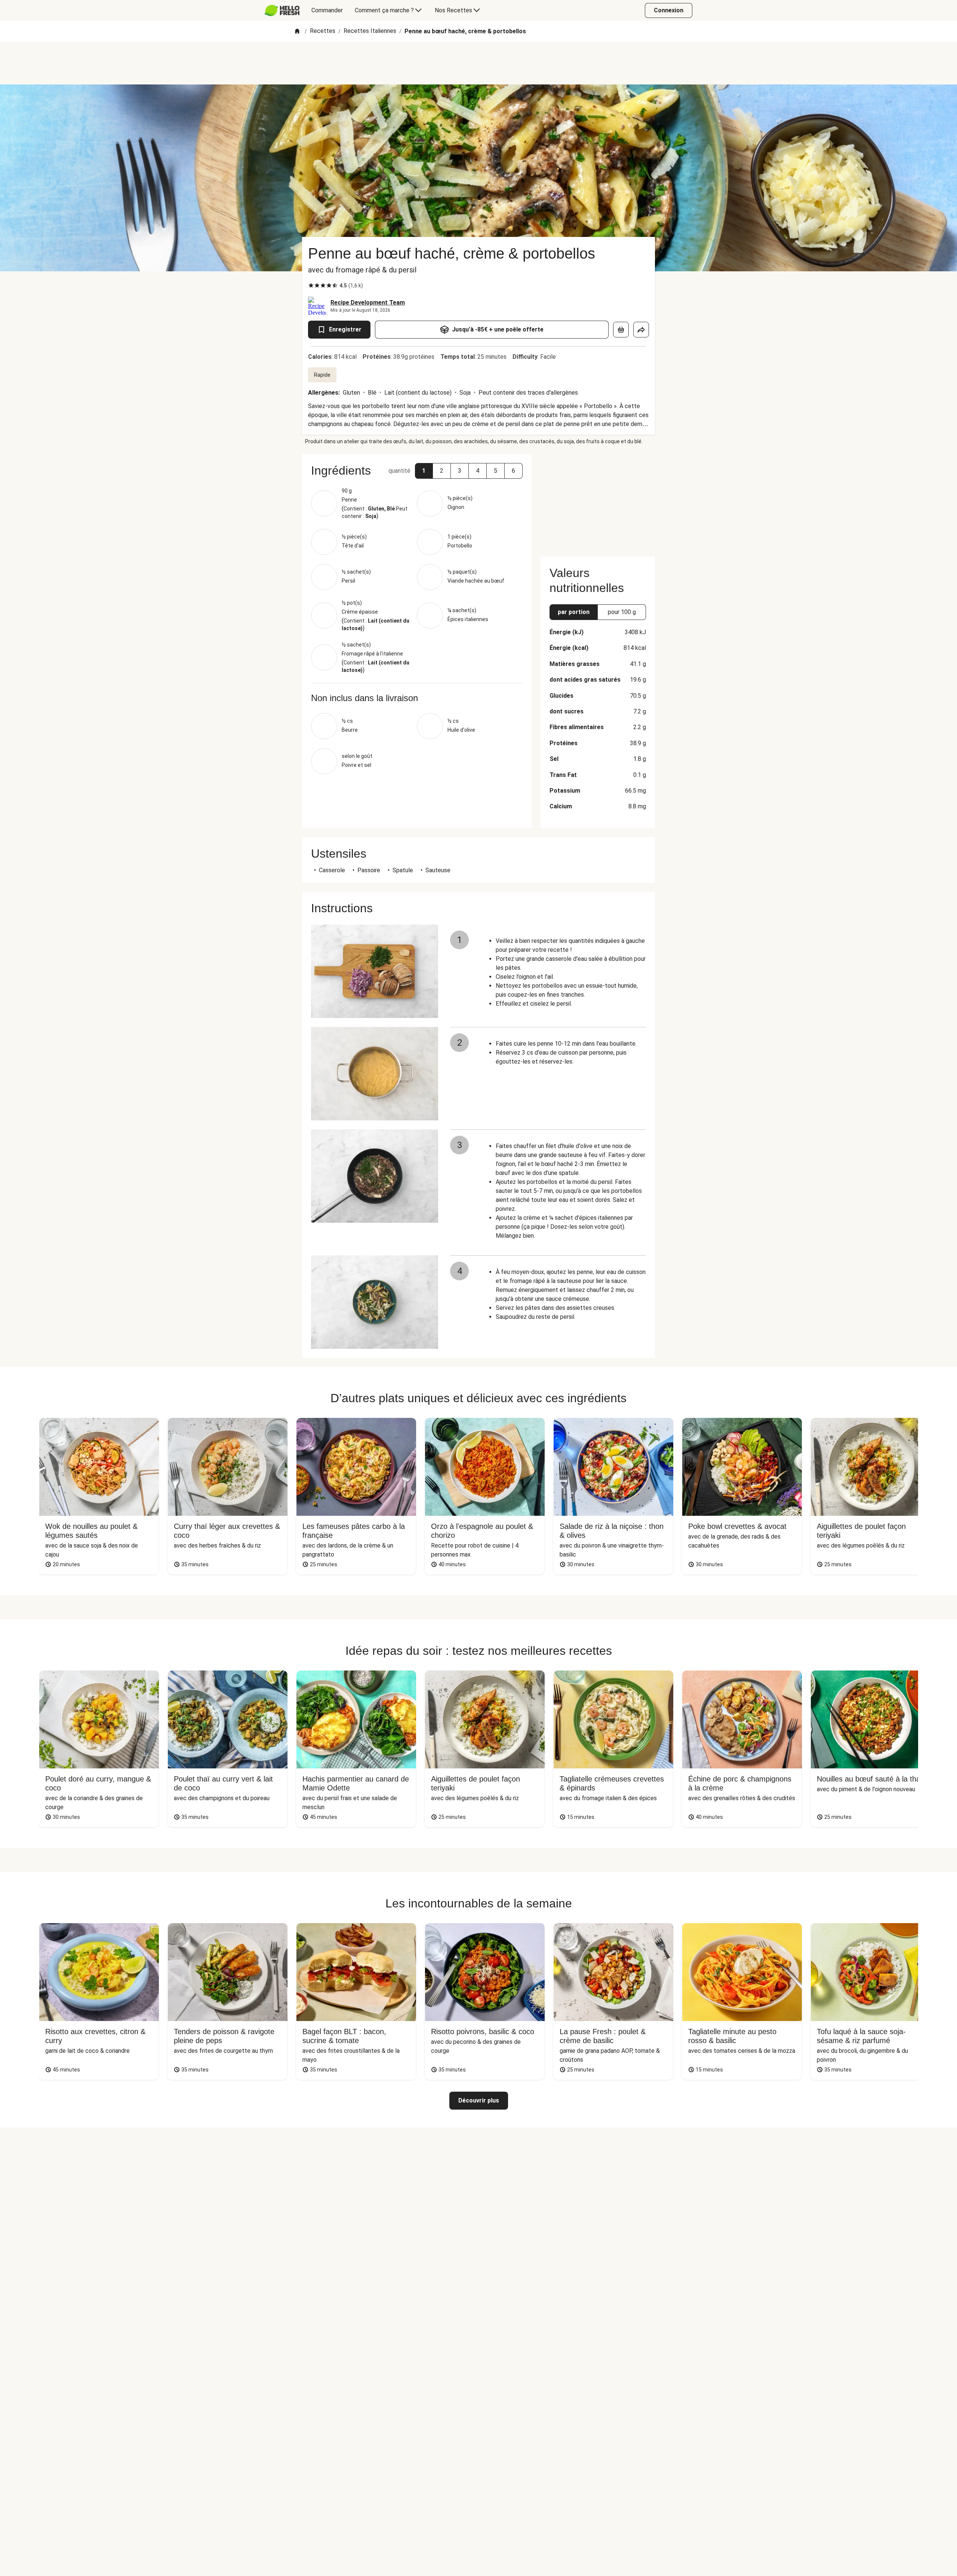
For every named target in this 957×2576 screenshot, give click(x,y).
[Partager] (641, 330)
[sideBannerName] (598, 501)
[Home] (297, 32)
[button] (424, 471)
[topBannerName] (478, 63)
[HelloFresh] (282, 10)
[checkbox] (311, 286)
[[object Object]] (621, 330)
